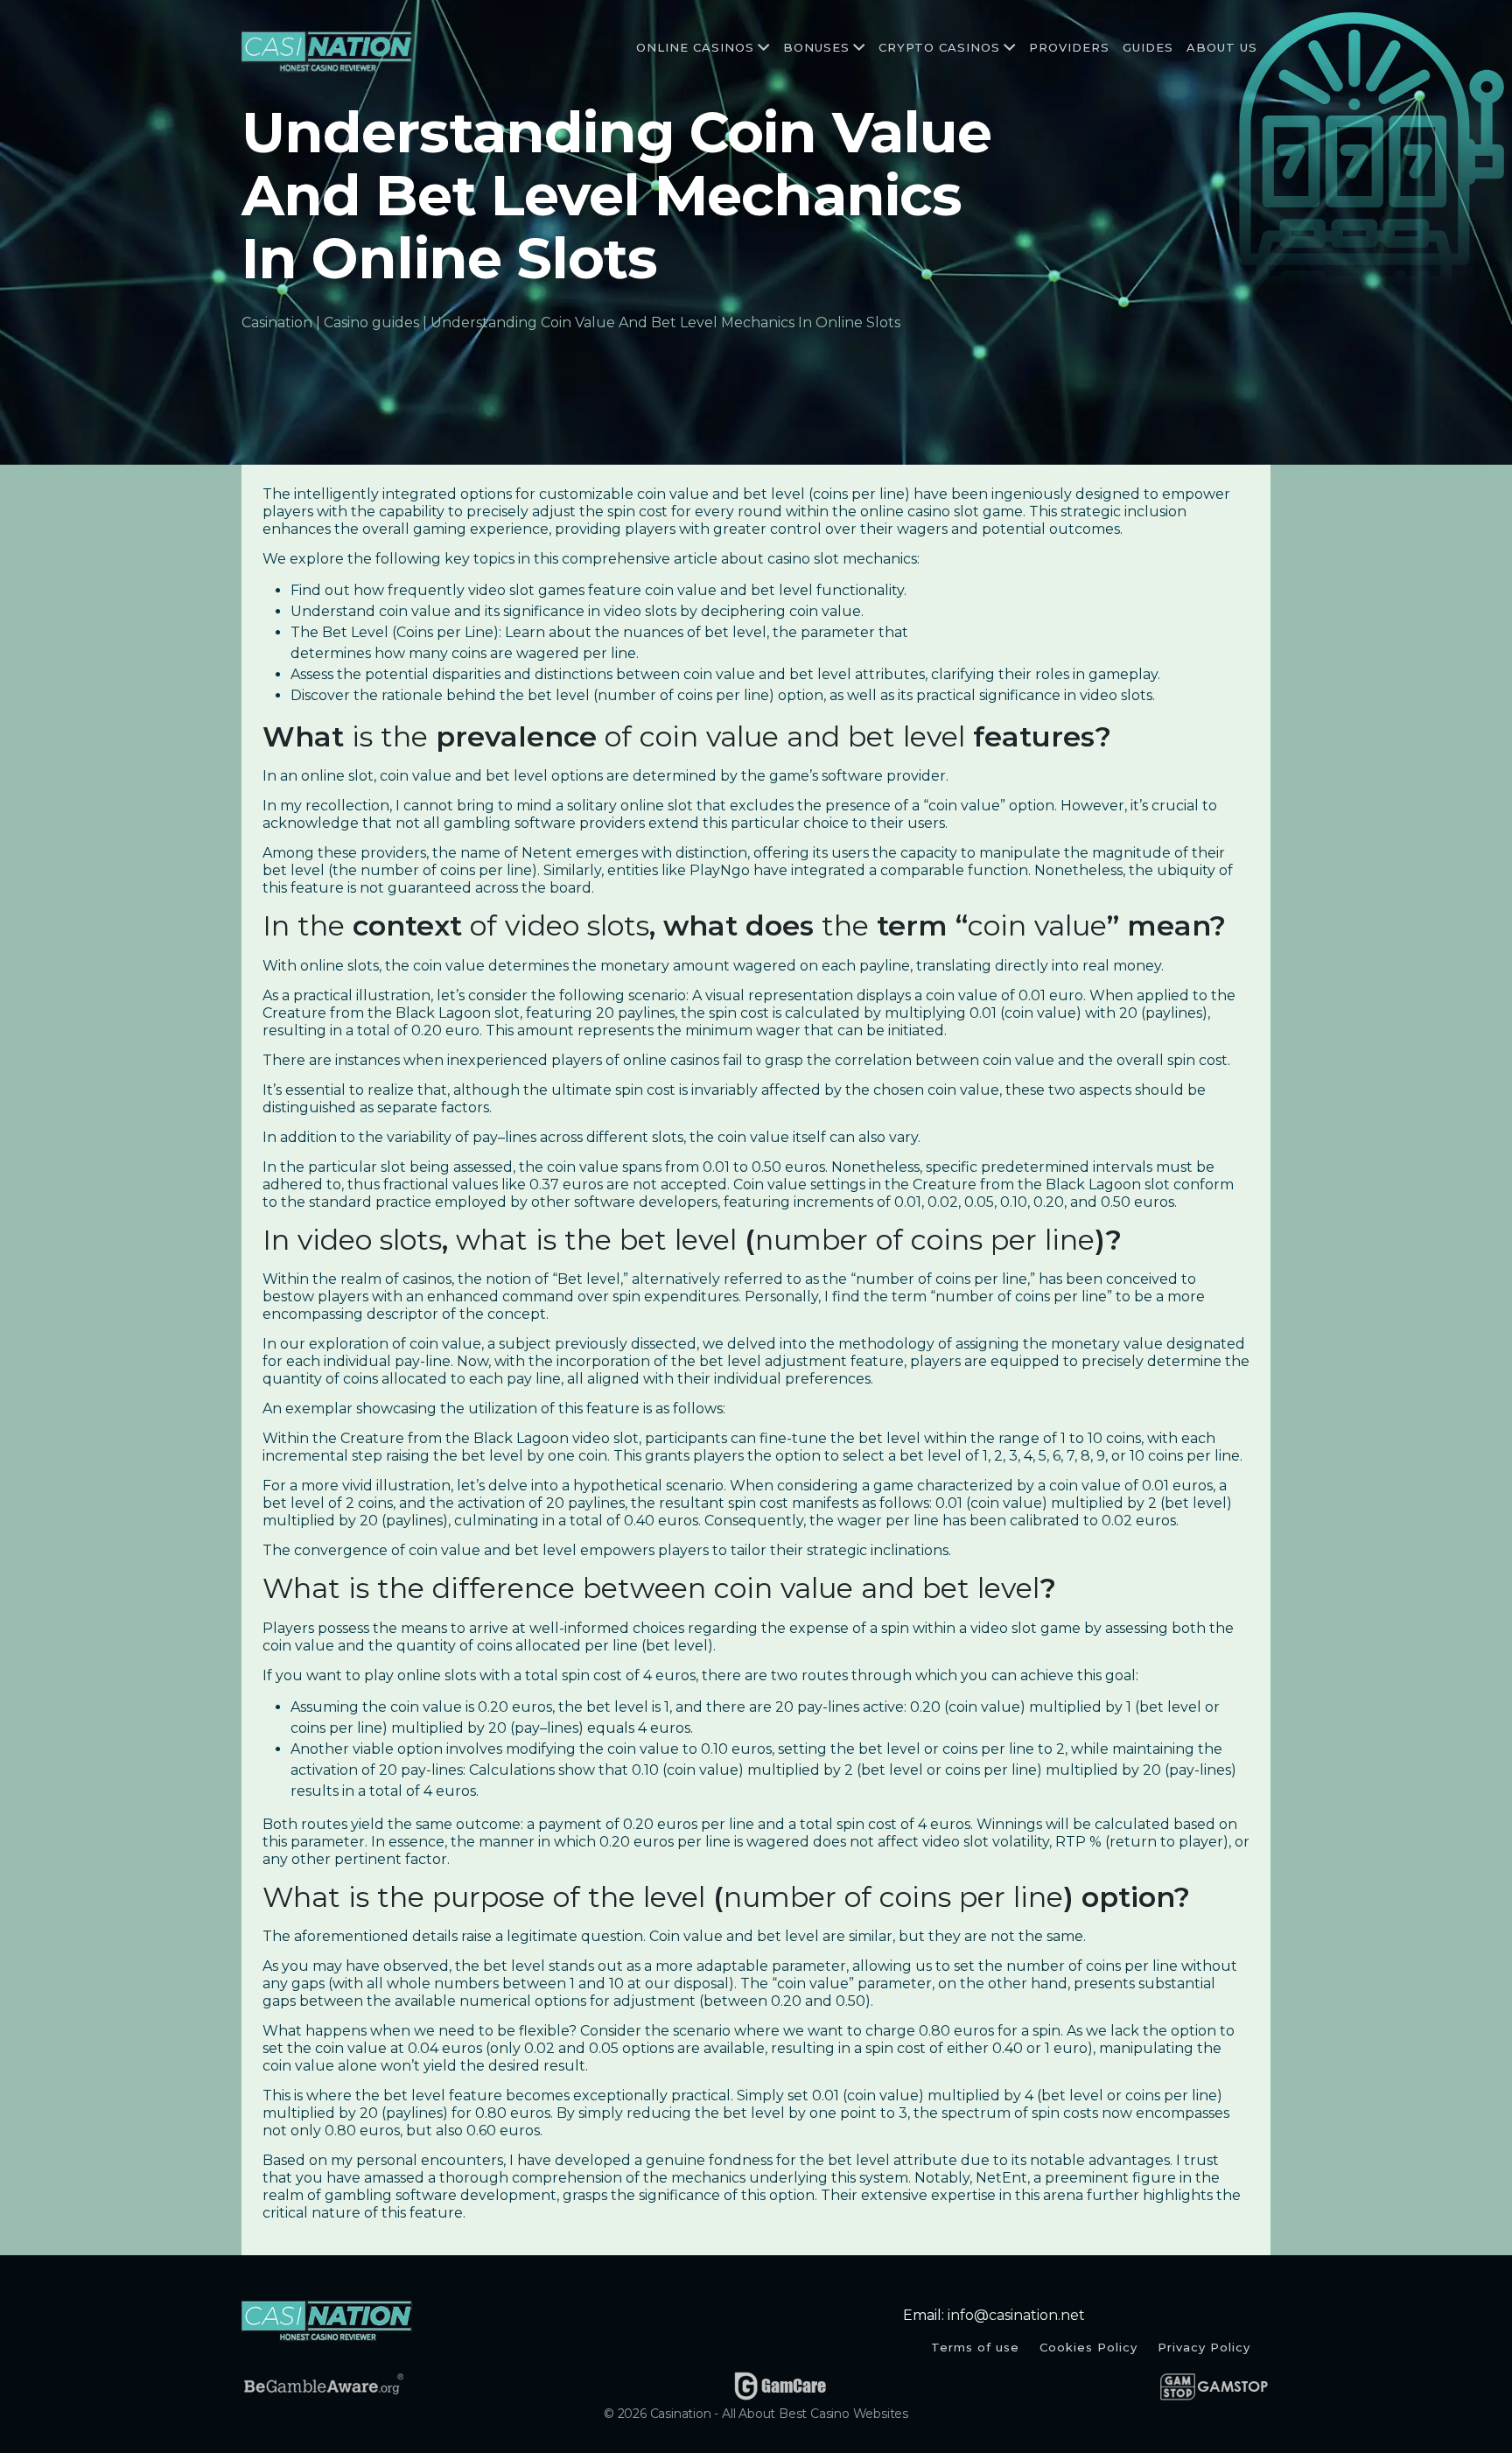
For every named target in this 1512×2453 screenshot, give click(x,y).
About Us (1222, 47)
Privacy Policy (1204, 2347)
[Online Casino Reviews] (762, 48)
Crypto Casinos (939, 47)
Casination (277, 322)
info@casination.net (1016, 2315)
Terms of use (975, 2347)
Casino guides (371, 322)
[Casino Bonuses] (857, 48)
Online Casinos (695, 47)
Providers (1069, 47)
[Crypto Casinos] (1008, 48)
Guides (1148, 47)
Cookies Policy (1088, 2347)
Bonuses (816, 47)
